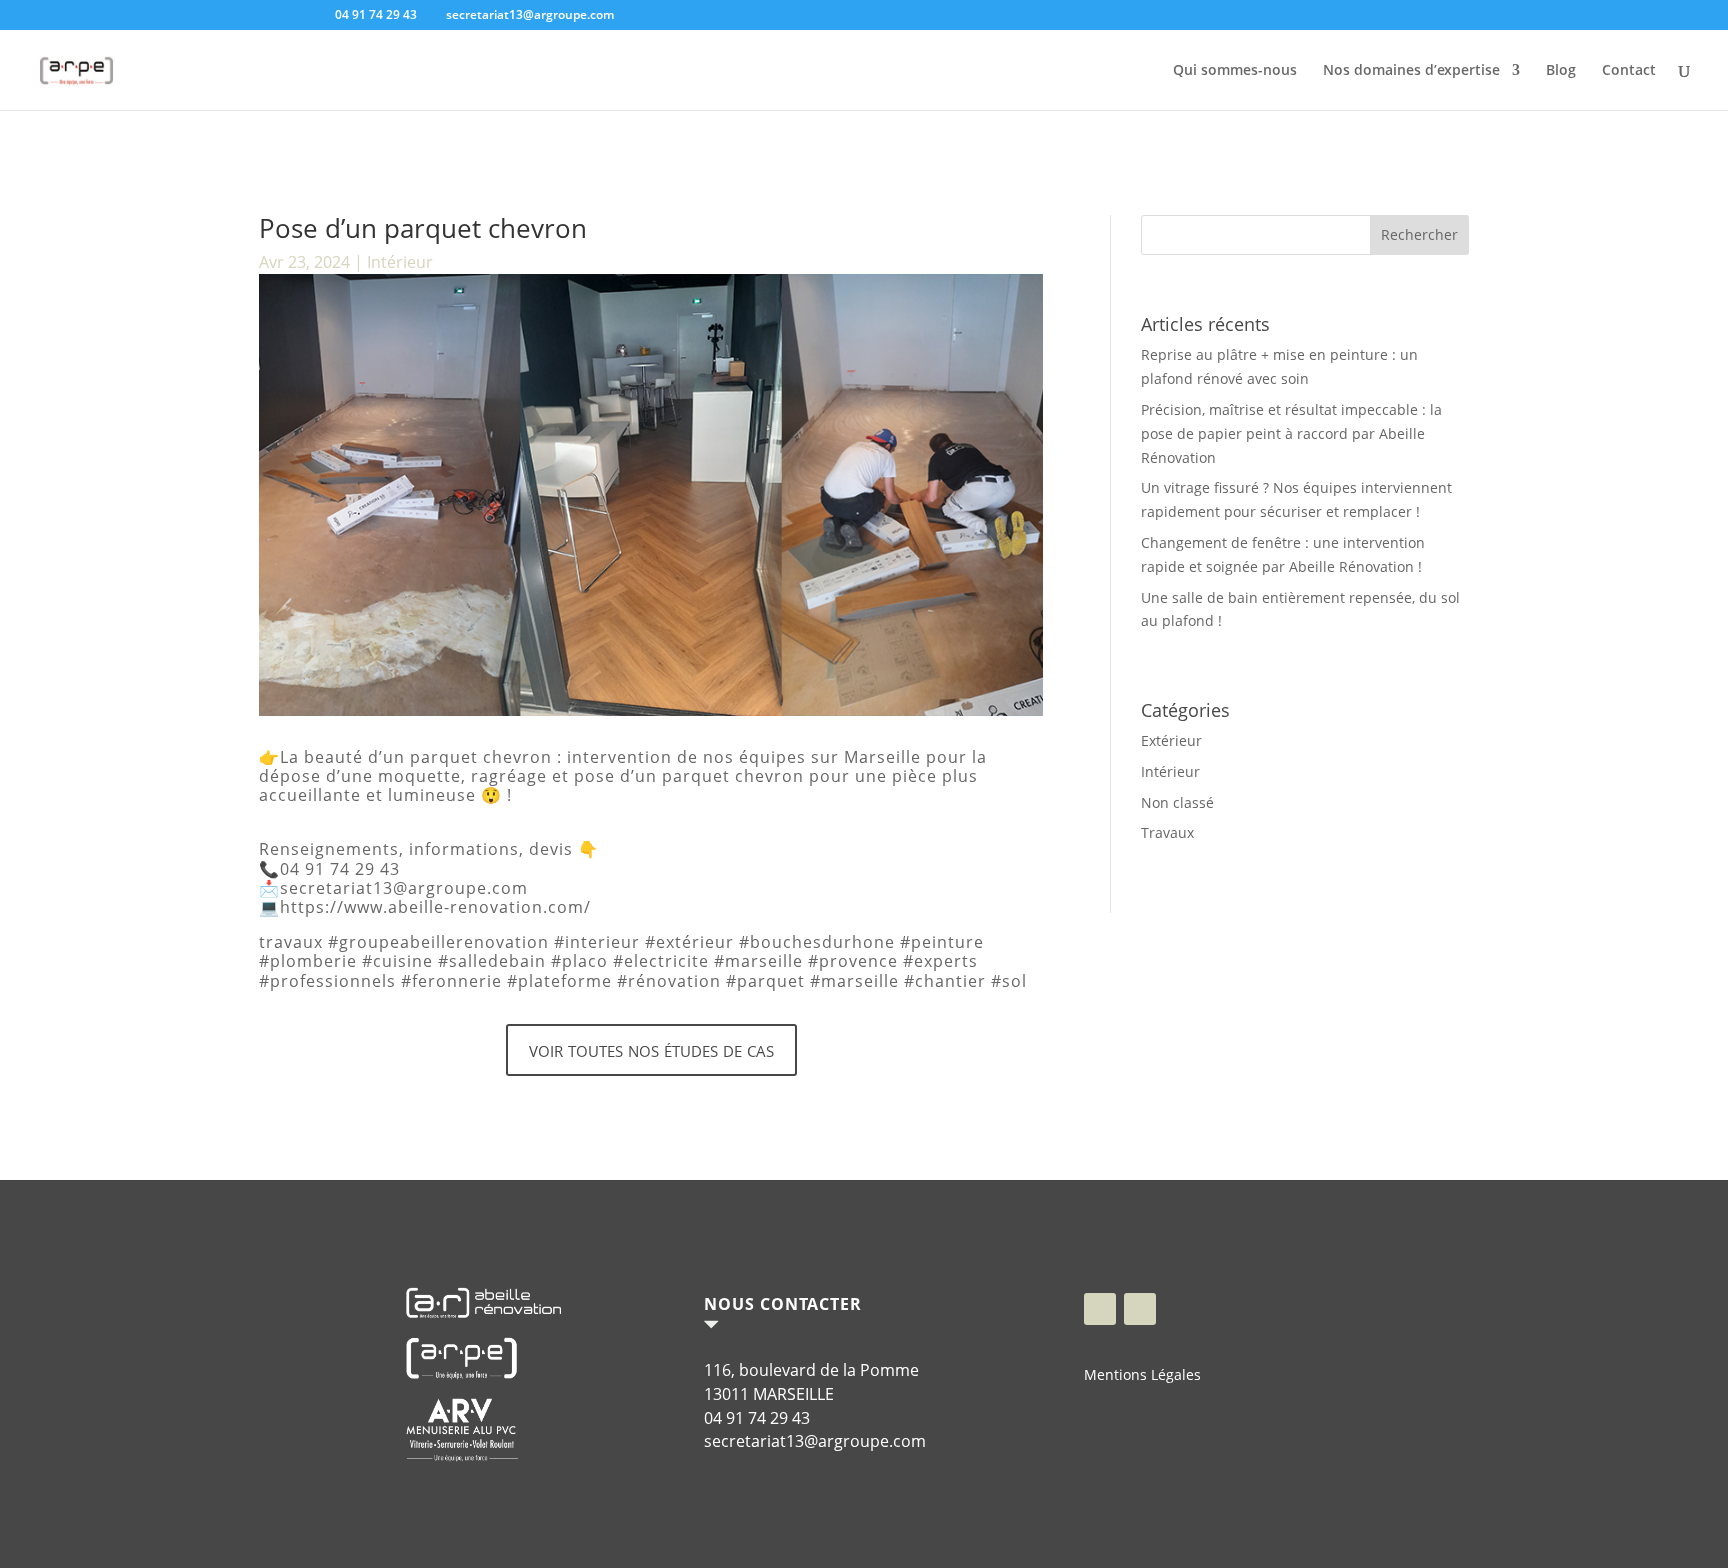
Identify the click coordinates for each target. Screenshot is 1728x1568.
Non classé (1177, 802)
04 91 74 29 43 (757, 1418)
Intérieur (400, 262)
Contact (1629, 71)
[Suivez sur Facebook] (1100, 1309)
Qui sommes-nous (1235, 71)
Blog (1561, 71)
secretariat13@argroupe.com (815, 1441)
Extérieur (1171, 740)
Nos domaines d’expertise (1411, 71)
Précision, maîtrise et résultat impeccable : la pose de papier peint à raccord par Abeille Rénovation (1291, 433)
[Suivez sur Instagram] (1140, 1309)
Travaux (1167, 832)
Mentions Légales (1142, 1374)
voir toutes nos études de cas (651, 1049)
